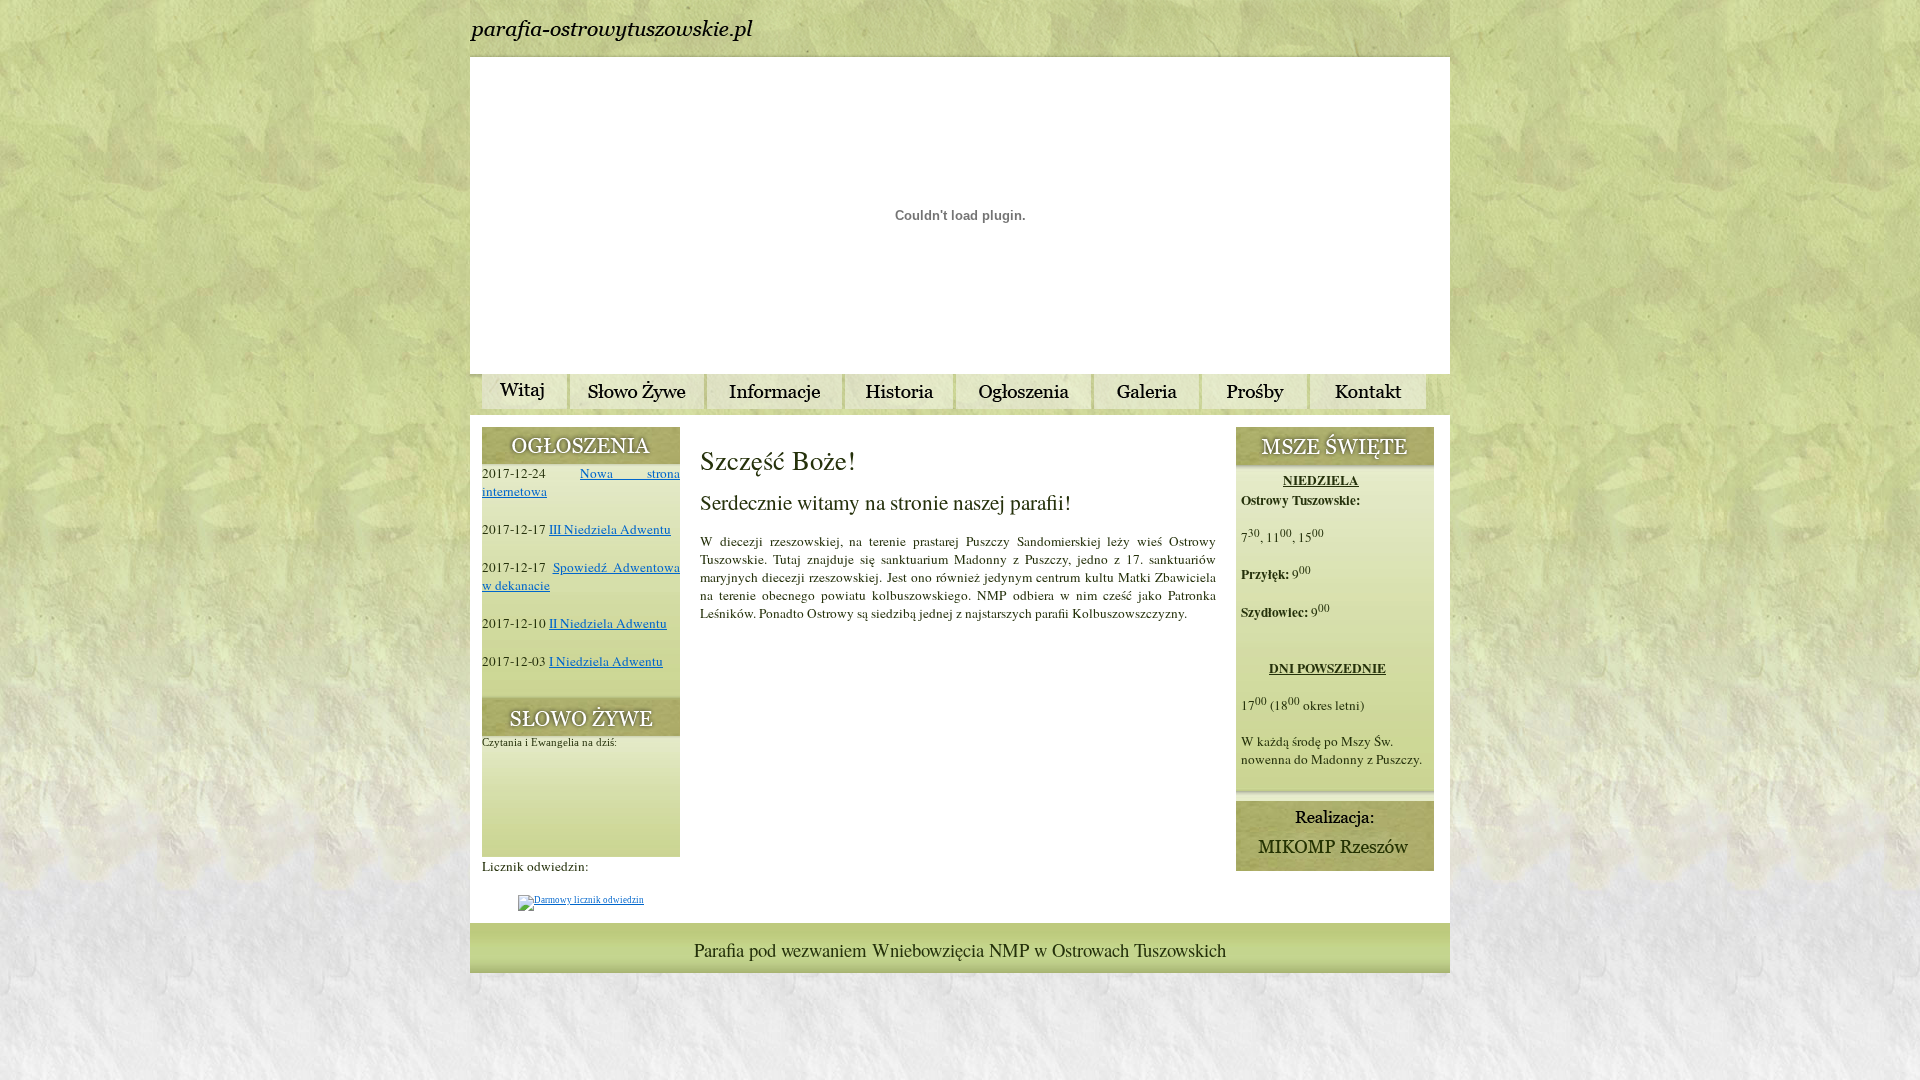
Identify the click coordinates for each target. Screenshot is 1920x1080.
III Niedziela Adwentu (610, 529)
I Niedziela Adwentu (606, 661)
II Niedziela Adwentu (608, 623)
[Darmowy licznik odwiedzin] (581, 900)
